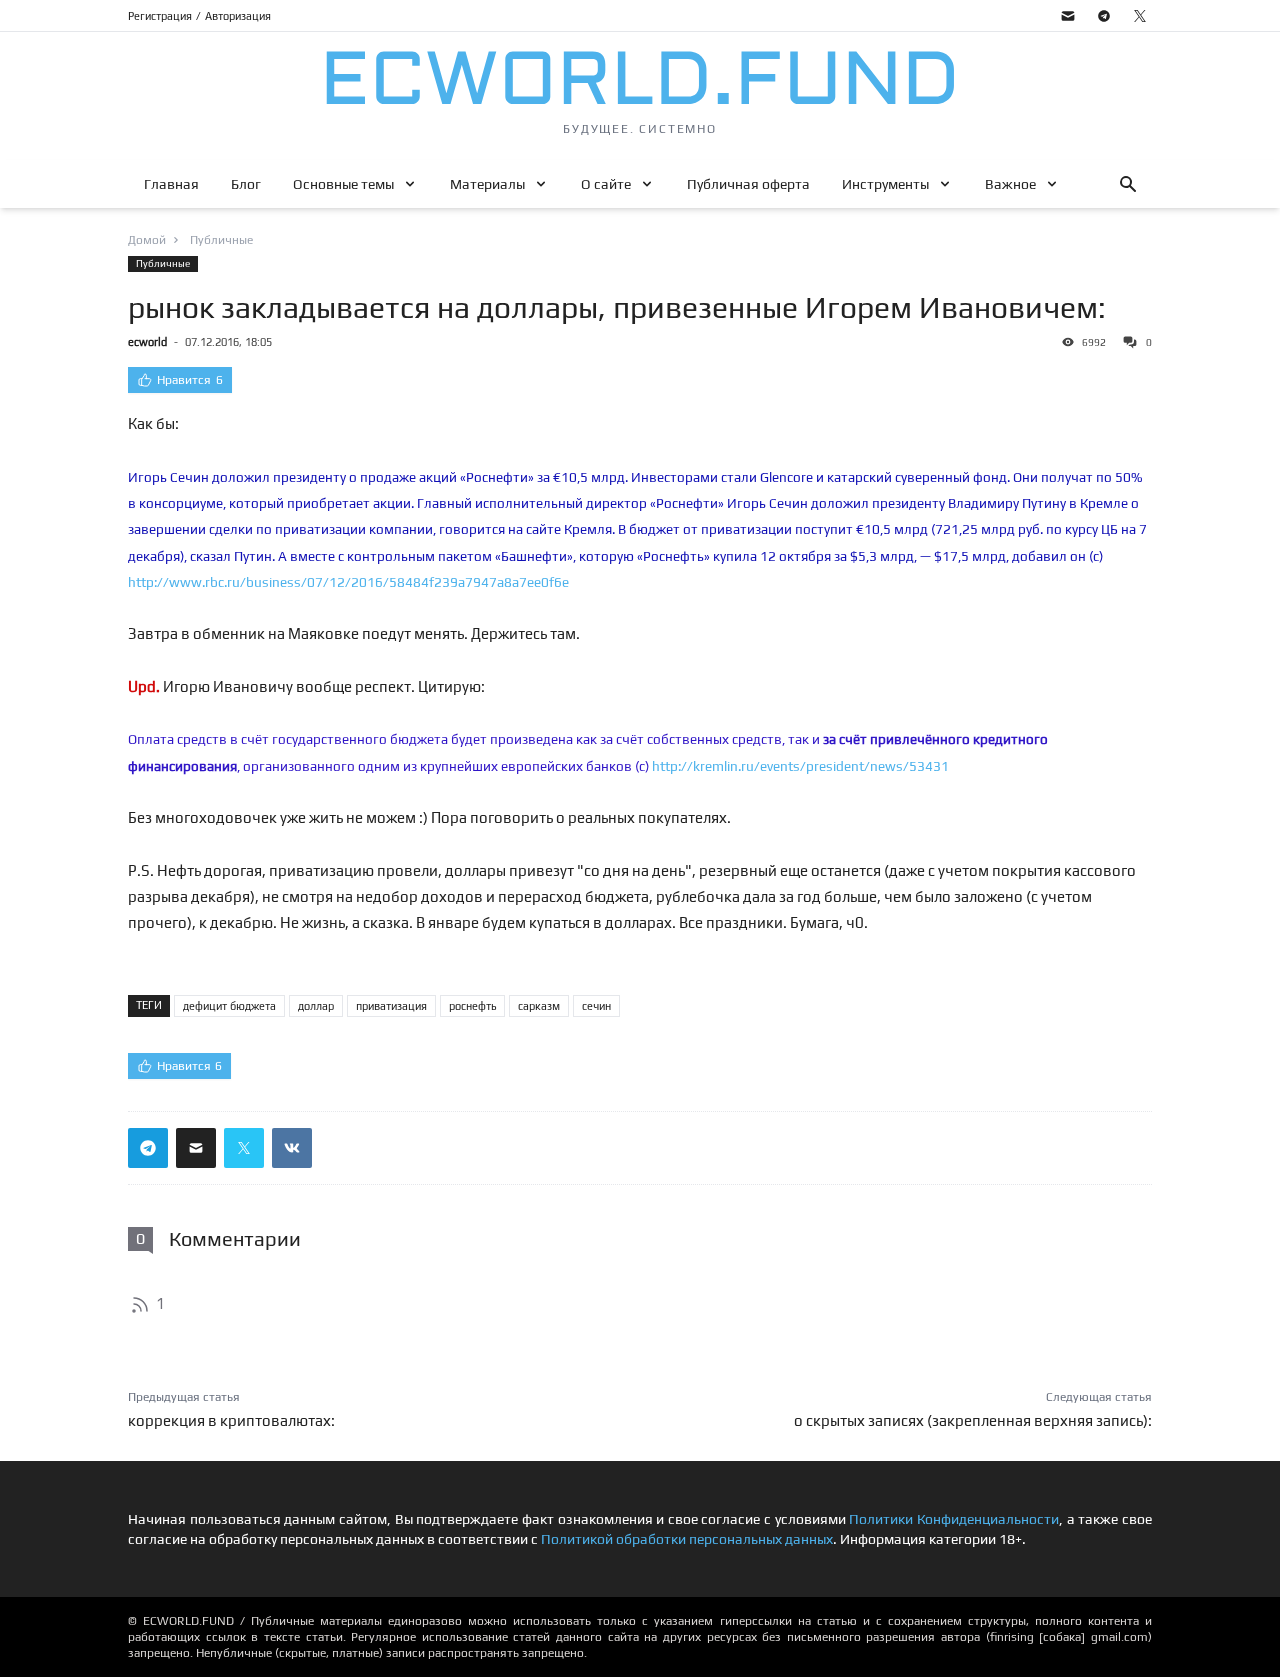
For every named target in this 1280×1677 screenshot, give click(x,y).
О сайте (606, 184)
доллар (316, 1006)
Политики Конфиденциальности (954, 1519)
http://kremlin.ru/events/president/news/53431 (800, 766)
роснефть (472, 1006)
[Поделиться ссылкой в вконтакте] (292, 1148)
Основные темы (343, 184)
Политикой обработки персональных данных (687, 1539)
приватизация (391, 1006)
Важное (1010, 184)
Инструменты (885, 184)
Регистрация (160, 16)
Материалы (487, 184)
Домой (147, 240)
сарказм (539, 1006)
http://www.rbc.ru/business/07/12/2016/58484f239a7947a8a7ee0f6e (348, 582)
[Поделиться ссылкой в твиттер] (244, 1148)
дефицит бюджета (229, 1006)
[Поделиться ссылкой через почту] (196, 1148)
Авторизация (238, 16)
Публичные (163, 263)
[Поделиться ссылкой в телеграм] (148, 1148)
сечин (596, 1006)
